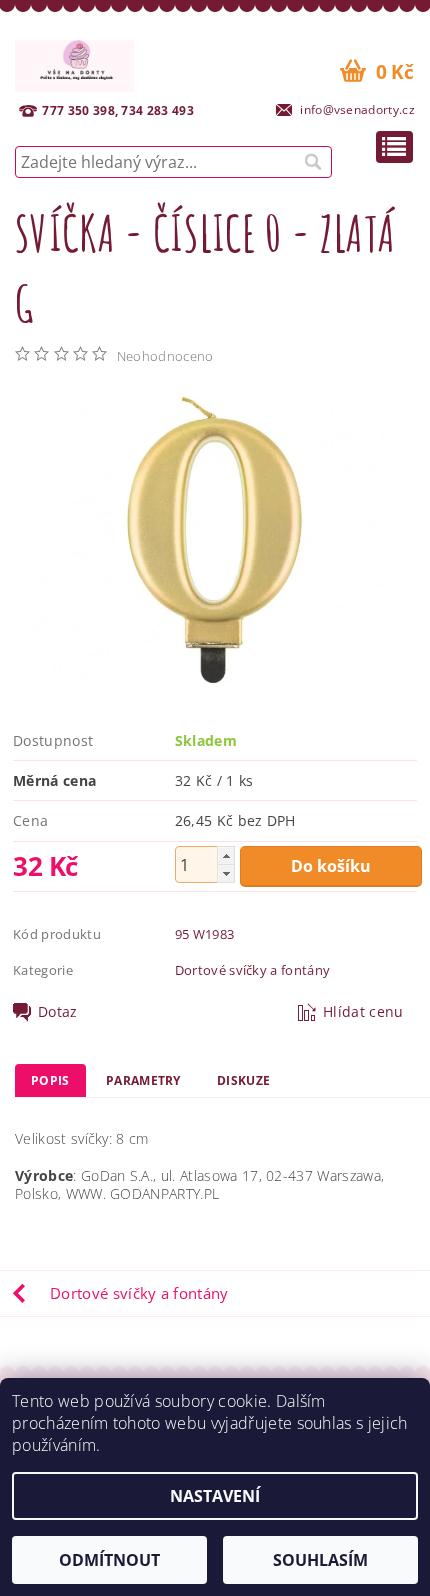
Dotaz (58, 1012)
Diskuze (243, 1080)
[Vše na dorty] (74, 63)
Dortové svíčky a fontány (253, 970)
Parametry (143, 1080)
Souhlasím (320, 1560)
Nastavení (215, 1496)
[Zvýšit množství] (226, 855)
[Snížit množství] (226, 873)
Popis (50, 1080)
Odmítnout (109, 1560)
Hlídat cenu (363, 1012)
